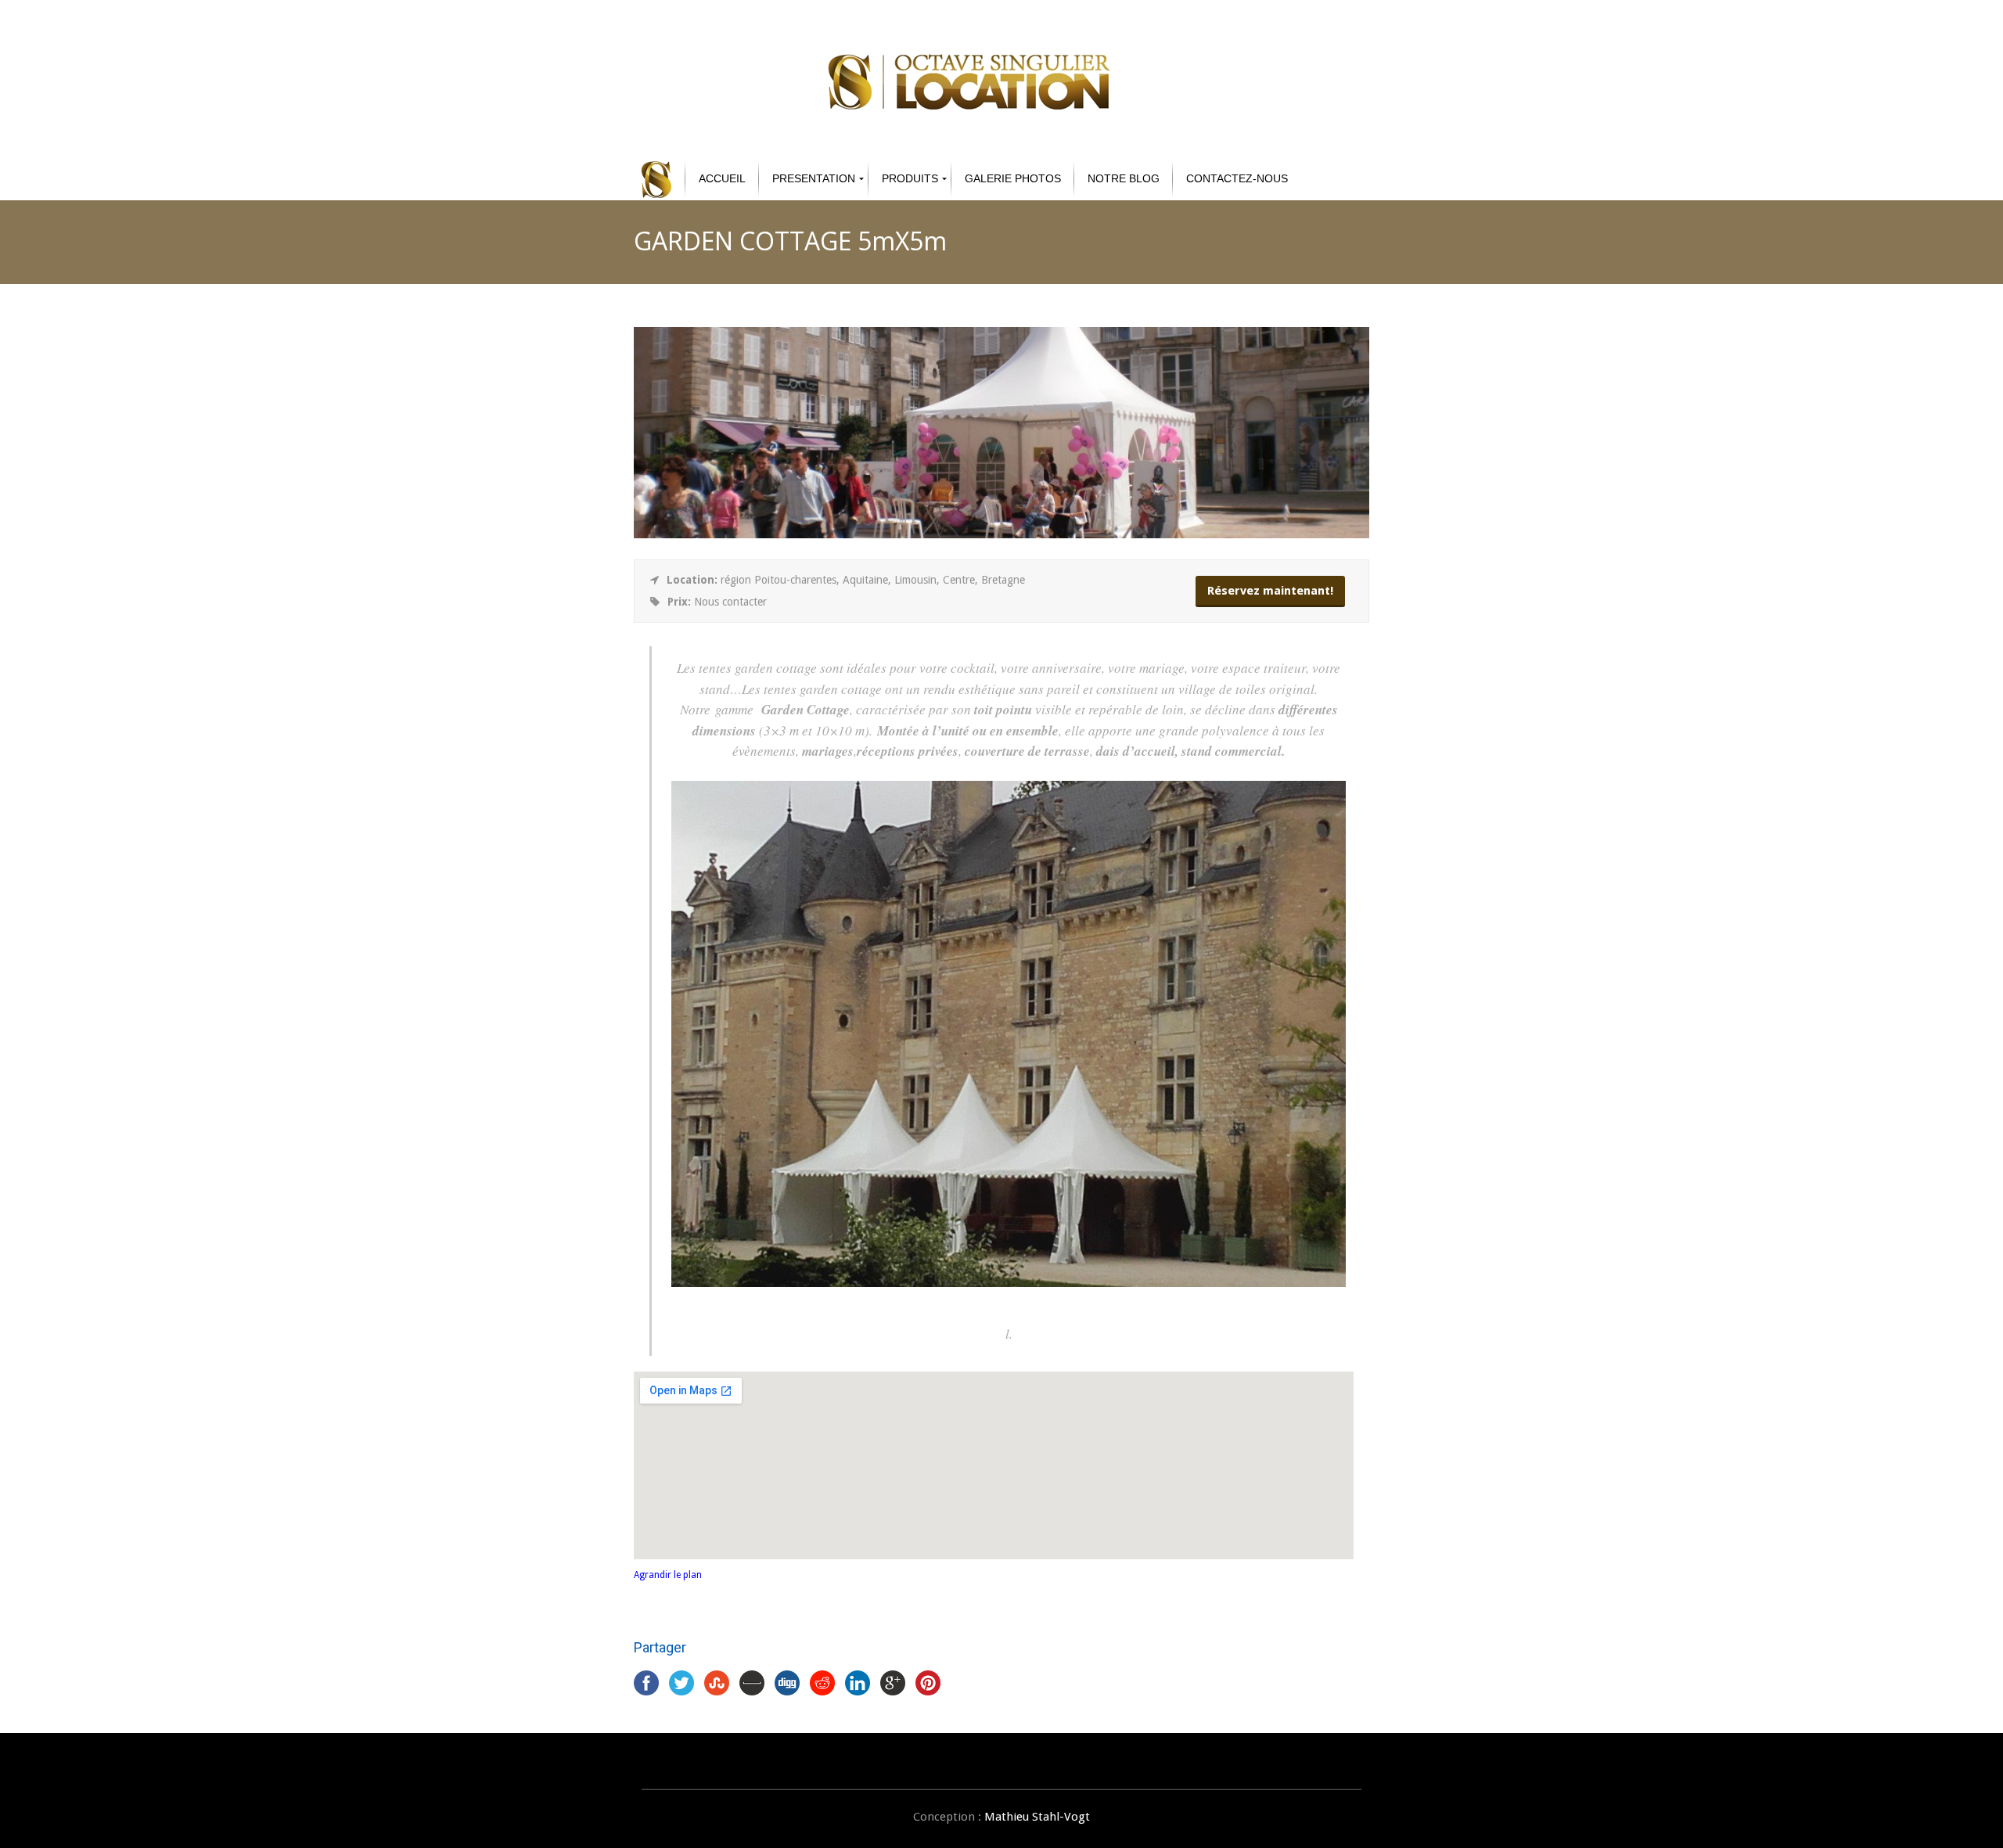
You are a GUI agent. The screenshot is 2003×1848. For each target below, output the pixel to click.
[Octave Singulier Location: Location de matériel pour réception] (656, 179)
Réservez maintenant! (1270, 591)
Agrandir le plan (668, 1575)
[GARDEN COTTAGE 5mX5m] (1001, 534)
